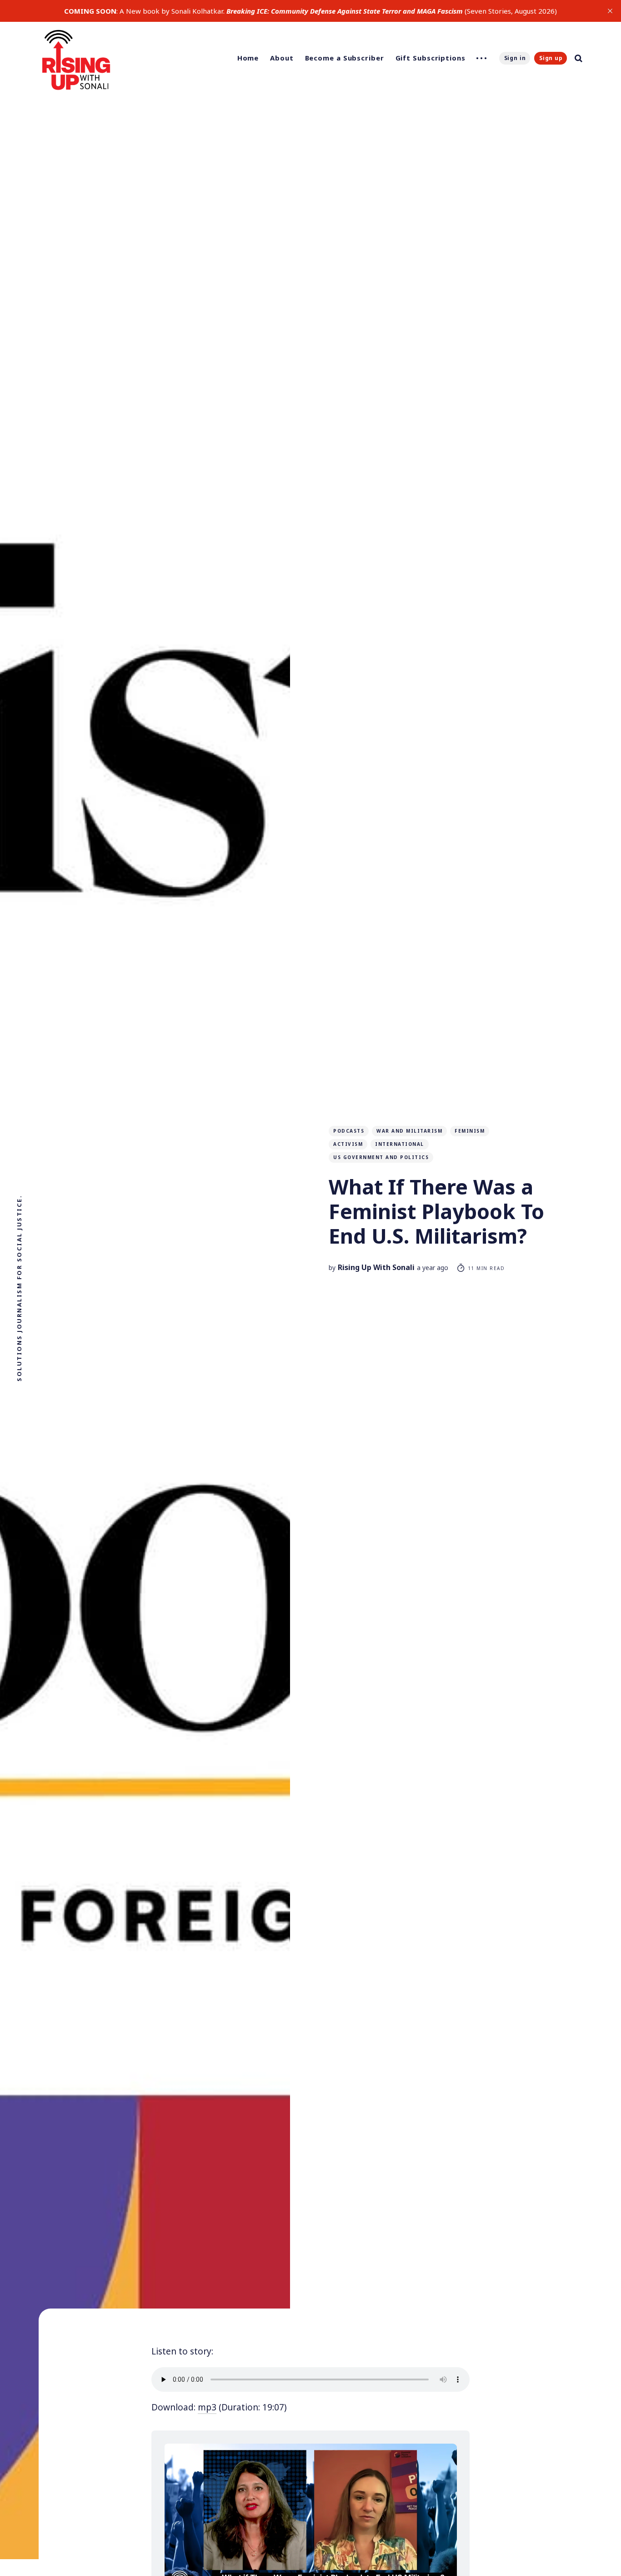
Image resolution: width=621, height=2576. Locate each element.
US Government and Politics (381, 1157)
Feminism (470, 1131)
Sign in (515, 58)
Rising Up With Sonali (376, 1267)
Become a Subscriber (345, 58)
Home (248, 58)
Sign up (551, 58)
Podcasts (349, 1131)
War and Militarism (409, 1131)
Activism (348, 1144)
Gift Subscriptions (431, 58)
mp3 (207, 2407)
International (400, 1144)
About (282, 58)
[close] (610, 11)
